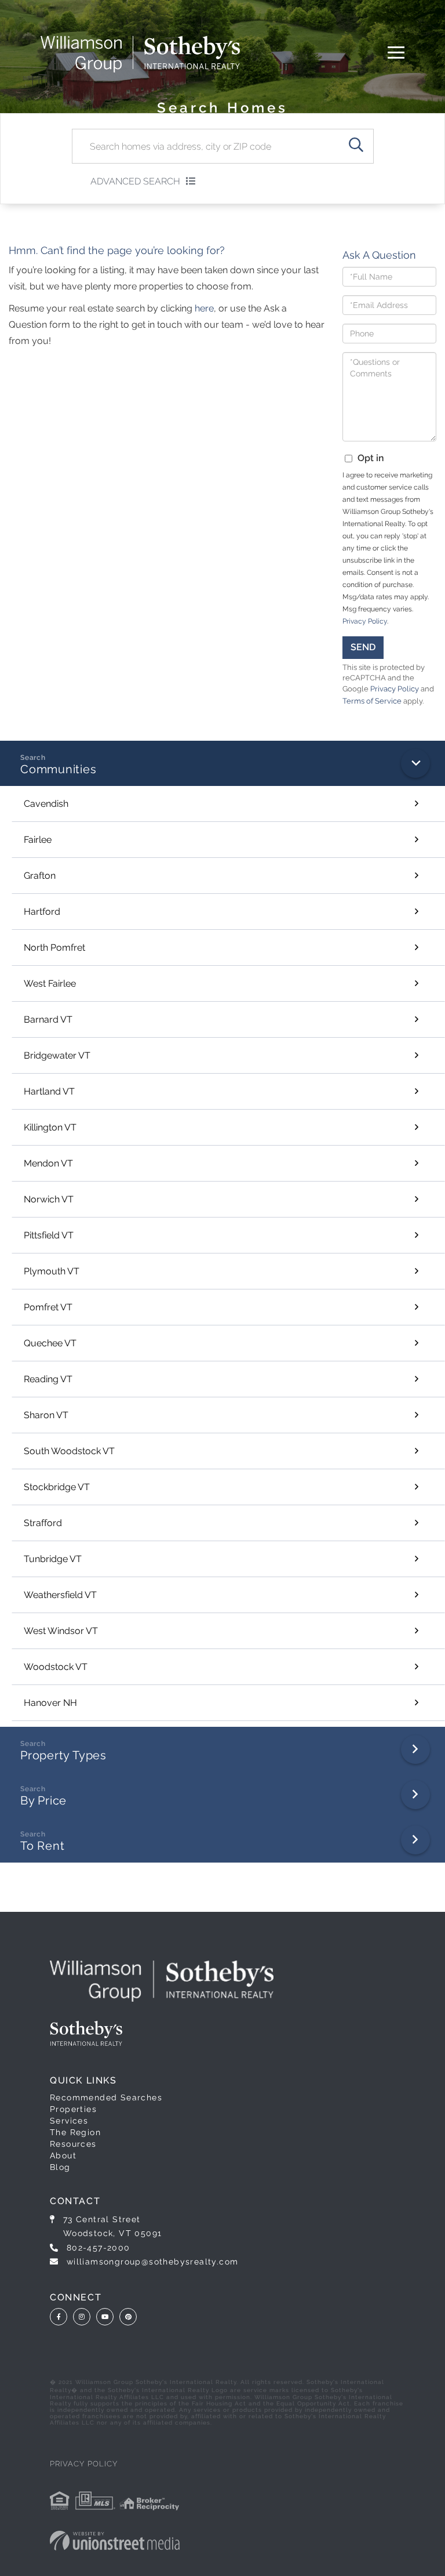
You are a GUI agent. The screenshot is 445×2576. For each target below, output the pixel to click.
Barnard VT (48, 1019)
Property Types (63, 1755)
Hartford (42, 912)
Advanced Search (135, 181)
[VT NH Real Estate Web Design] (115, 2541)
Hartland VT (49, 1091)
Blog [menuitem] (60, 2167)
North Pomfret (54, 948)
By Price (43, 1800)
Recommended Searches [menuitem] (106, 2097)
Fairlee (38, 840)
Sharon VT (46, 1415)
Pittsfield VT (49, 1235)
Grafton (40, 876)
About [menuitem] (63, 2155)
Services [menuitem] (69, 2121)
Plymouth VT (52, 1271)
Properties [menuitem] (73, 2109)
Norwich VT (49, 1199)
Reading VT (48, 1379)
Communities (59, 769)
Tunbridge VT (53, 1559)
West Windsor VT (61, 1631)
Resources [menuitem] (73, 2144)
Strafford (43, 1523)
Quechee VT (50, 1343)
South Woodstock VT (69, 1451)
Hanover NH (50, 1703)
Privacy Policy (365, 621)
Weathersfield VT (60, 1595)
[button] (356, 146)
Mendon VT (48, 1163)
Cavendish (46, 804)
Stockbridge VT (57, 1487)
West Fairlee (50, 983)
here (204, 308)
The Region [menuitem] (75, 2132)
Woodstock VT (56, 1667)
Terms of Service (372, 701)
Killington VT (50, 1127)
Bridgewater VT (57, 1055)
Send (363, 647)
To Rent (42, 1846)
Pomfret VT (48, 1307)
